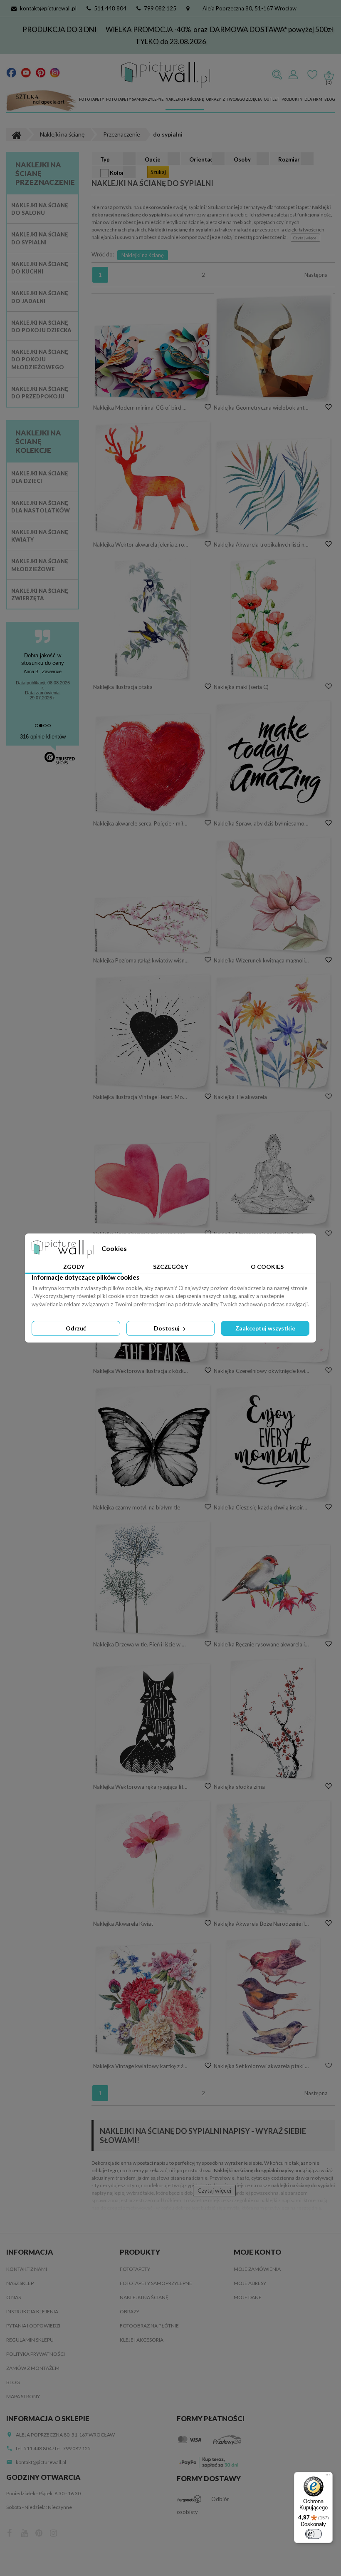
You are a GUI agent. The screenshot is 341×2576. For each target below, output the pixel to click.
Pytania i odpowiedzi (33, 2326)
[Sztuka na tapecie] (42, 101)
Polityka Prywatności (36, 2354)
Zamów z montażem (33, 2368)
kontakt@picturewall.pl (48, 8)
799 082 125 (160, 8)
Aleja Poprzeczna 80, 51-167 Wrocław (250, 8)
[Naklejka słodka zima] (273, 1719)
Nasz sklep (20, 2283)
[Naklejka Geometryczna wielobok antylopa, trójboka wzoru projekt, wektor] (273, 348)
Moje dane (248, 2297)
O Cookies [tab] (267, 1267)
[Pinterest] (41, 72)
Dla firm (313, 99)
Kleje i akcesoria (142, 2340)
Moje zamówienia (257, 2269)
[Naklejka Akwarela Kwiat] (153, 1859)
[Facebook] (11, 72)
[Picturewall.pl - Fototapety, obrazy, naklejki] (166, 75)
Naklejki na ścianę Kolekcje (38, 441)
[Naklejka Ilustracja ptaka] (153, 619)
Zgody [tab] (74, 1267)
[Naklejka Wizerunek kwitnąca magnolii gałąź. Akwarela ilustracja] (273, 895)
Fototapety (91, 99)
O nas (14, 2297)
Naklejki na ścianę (185, 99)
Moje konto (257, 2252)
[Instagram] (55, 72)
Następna (316, 275)
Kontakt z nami (27, 2269)
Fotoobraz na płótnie (149, 2326)
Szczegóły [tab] (170, 1267)
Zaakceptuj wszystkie (265, 1328)
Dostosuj (167, 1328)
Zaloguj (293, 75)
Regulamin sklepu (30, 2340)
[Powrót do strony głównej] (16, 134)
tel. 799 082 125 (73, 2448)
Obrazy (213, 99)
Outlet (272, 99)
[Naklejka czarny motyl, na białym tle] (153, 1443)
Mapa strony (23, 2396)
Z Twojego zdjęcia (242, 99)
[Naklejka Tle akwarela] (273, 1032)
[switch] (314, 2534)
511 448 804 (110, 8)
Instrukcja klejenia (32, 2311)
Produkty (292, 99)
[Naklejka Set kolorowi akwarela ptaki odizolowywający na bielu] (273, 1998)
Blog (330, 99)
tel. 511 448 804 (34, 2448)
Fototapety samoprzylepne (135, 99)
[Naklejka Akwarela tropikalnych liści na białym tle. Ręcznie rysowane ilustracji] (273, 488)
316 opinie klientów (43, 737)
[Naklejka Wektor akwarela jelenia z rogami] (153, 479)
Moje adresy (250, 2283)
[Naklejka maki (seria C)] (273, 619)
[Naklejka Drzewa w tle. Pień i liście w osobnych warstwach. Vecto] (153, 1579)
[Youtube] (26, 72)
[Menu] (328, 2477)
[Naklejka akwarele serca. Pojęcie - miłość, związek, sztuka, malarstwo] (153, 765)
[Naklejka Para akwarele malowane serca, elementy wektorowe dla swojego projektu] (153, 1185)
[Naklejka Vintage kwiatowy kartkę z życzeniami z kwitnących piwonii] (153, 2001)
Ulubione (312, 75)
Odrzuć (76, 1328)
